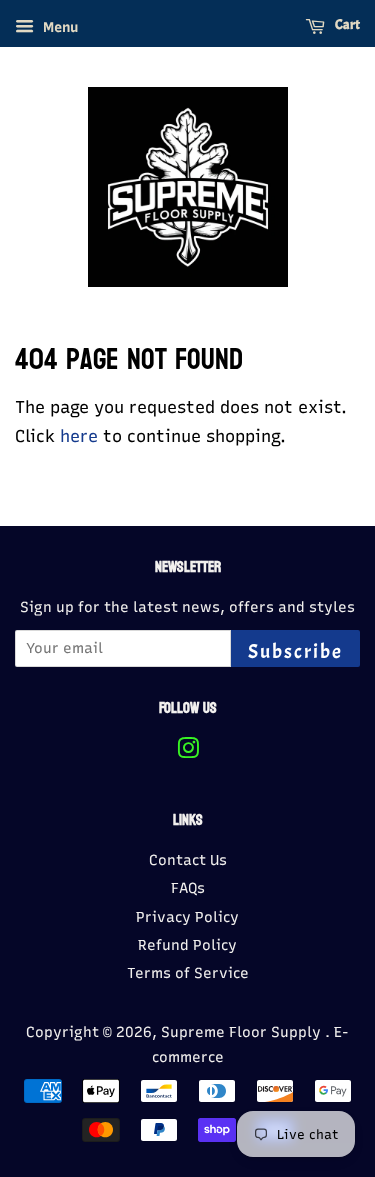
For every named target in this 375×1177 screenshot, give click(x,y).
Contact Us (188, 860)
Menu (58, 27)
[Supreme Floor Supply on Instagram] (188, 752)
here (79, 436)
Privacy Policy (187, 917)
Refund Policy (187, 945)
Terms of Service (188, 973)
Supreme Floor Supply (243, 1032)
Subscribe (295, 651)
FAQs (188, 888)
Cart (346, 24)
